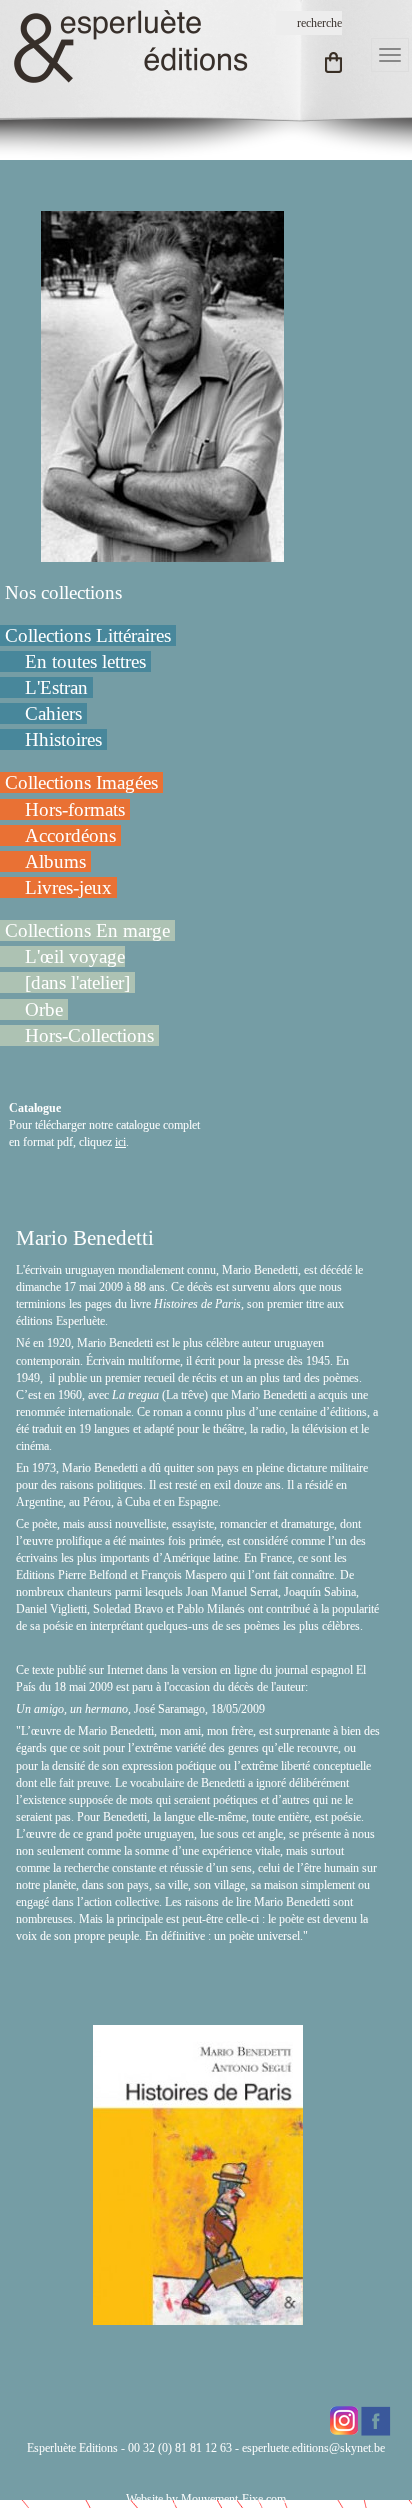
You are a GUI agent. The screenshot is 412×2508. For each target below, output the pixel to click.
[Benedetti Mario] (162, 385)
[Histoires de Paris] (198, 2316)
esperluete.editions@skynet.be (313, 2448)
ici (120, 1142)
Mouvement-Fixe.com (233, 2499)
